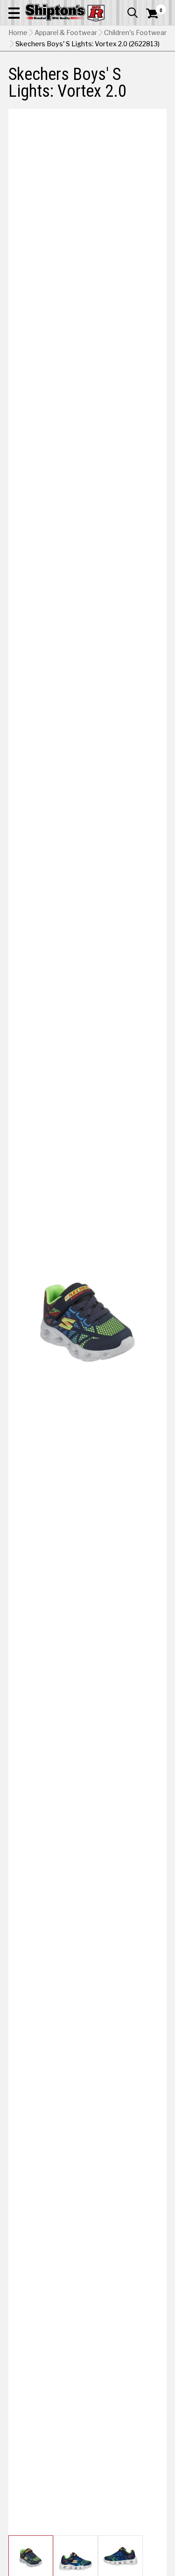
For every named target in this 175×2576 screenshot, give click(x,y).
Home (18, 33)
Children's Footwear (135, 33)
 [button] (133, 13)
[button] (14, 13)
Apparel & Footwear (66, 33)
